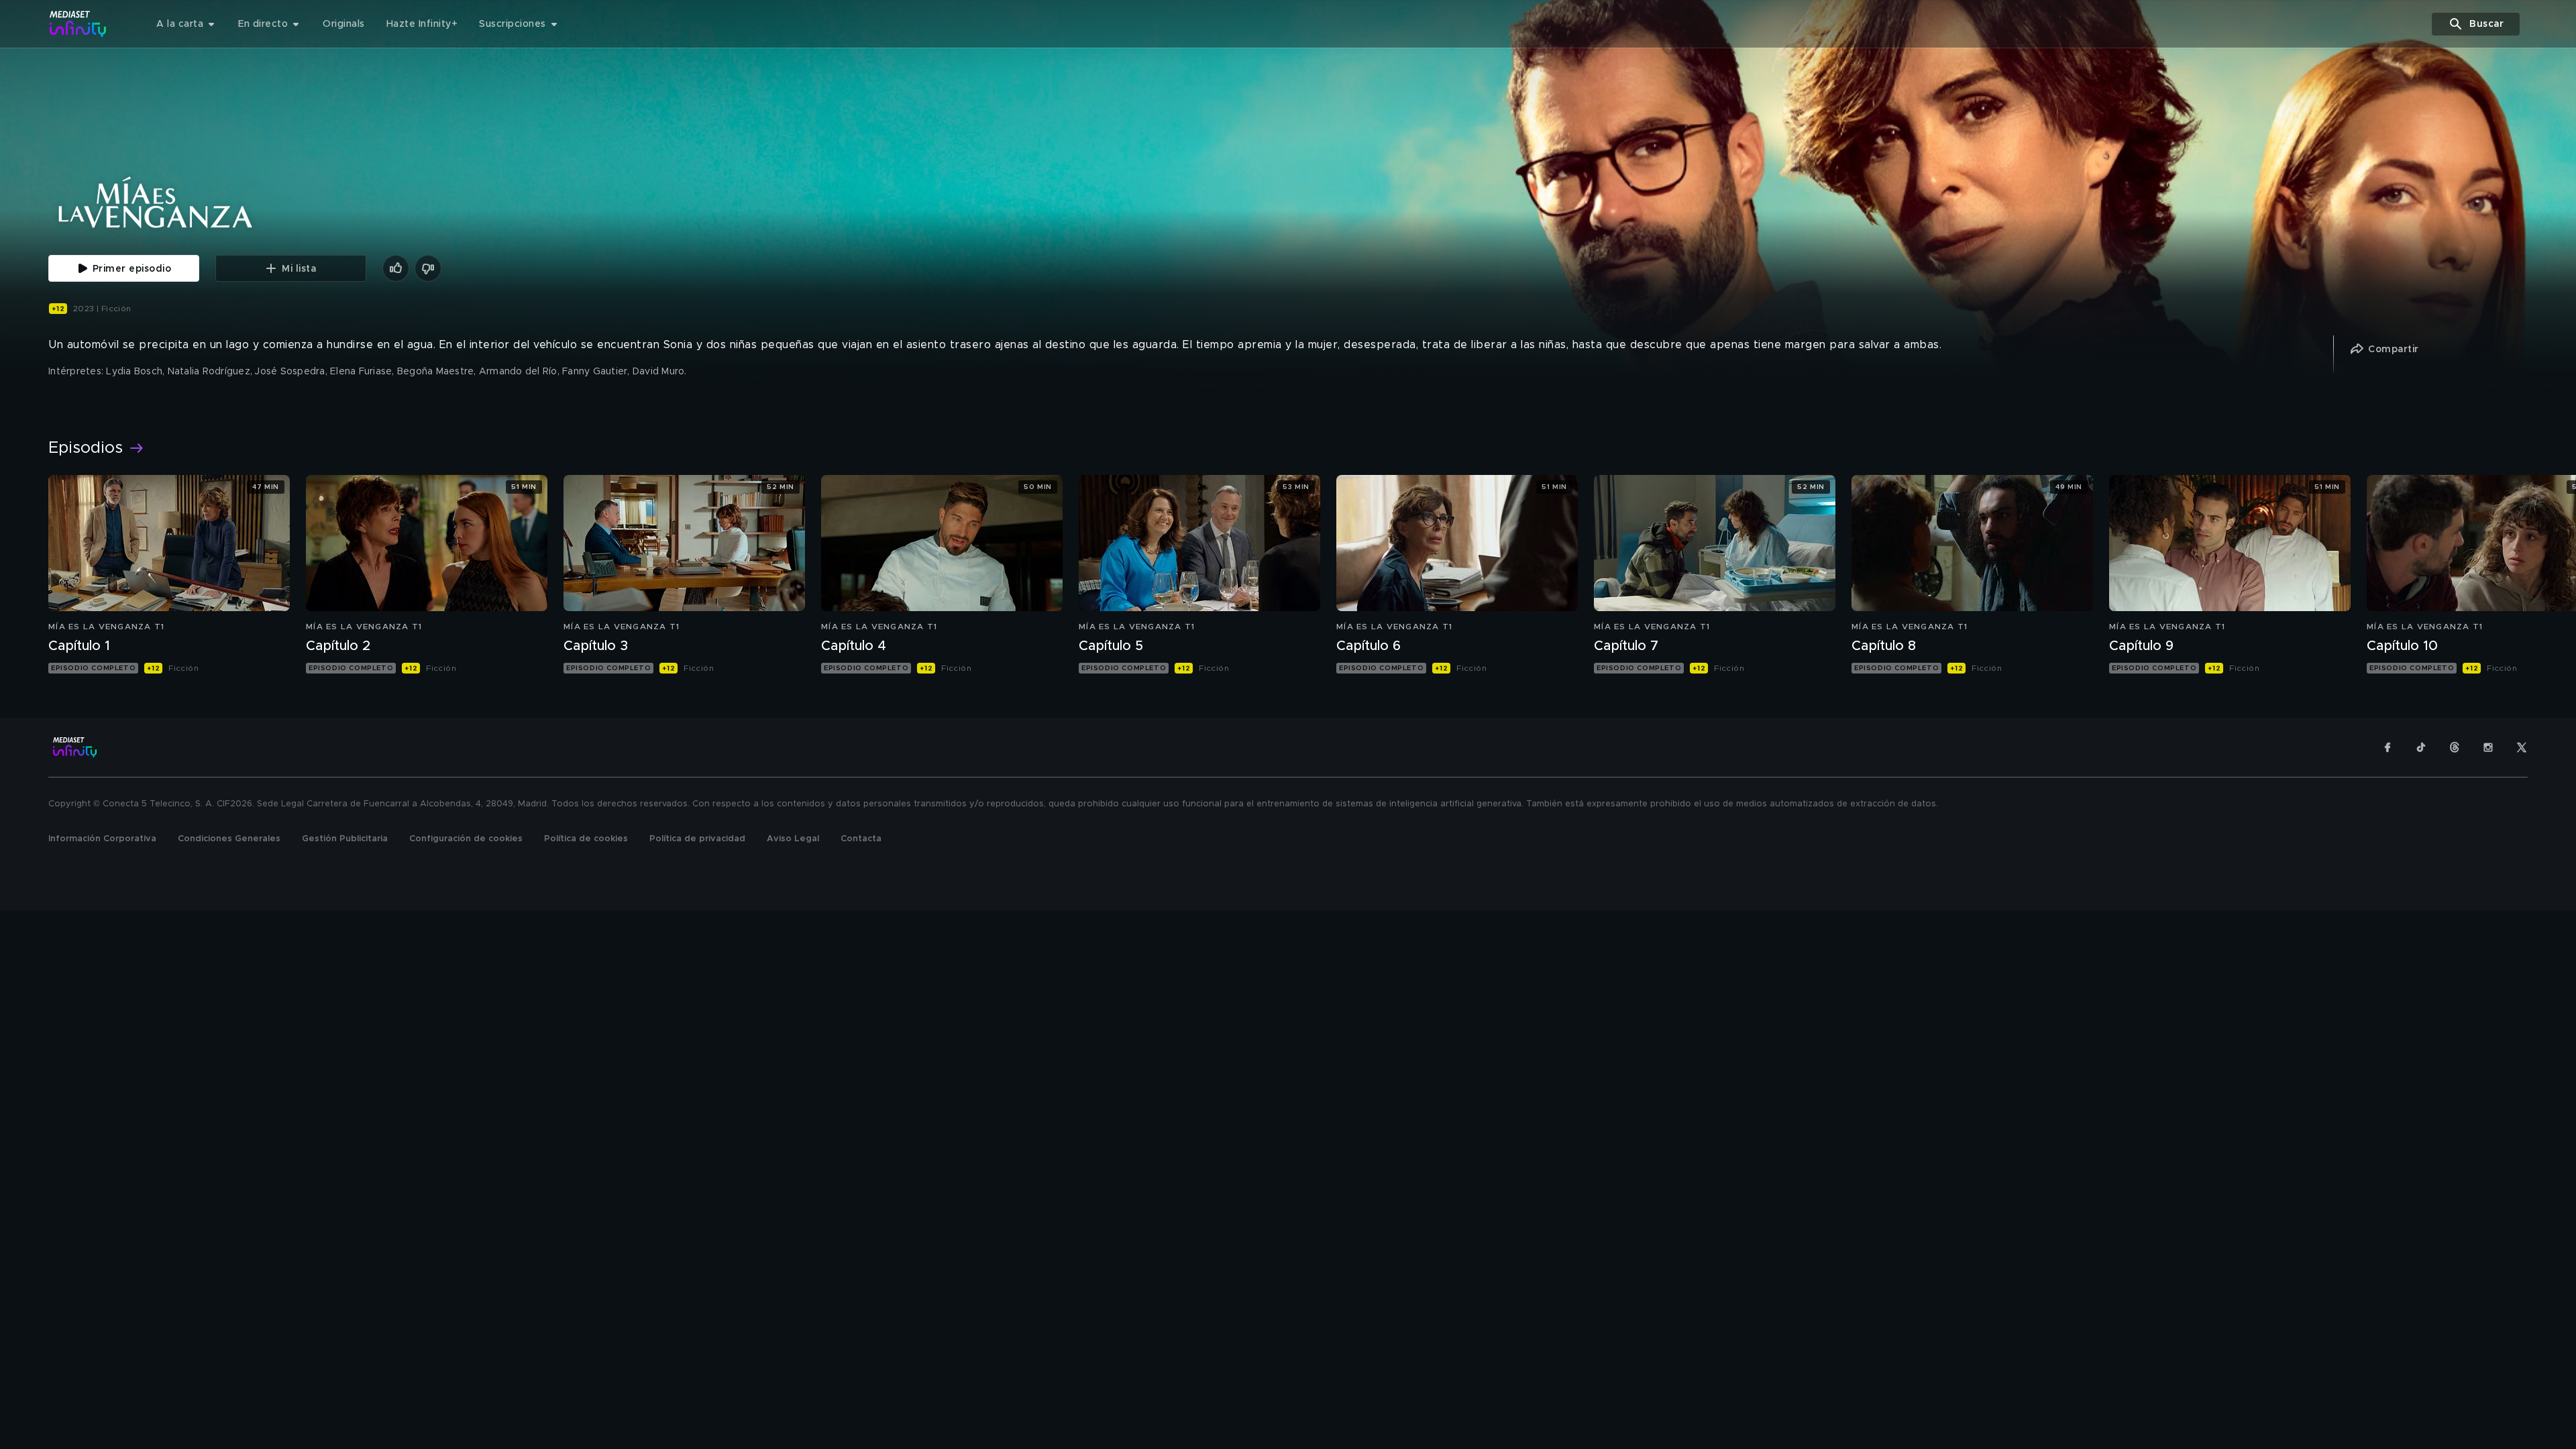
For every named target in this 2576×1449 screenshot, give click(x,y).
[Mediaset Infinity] (78, 24)
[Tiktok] (2421, 747)
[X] (2522, 747)
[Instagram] (2488, 747)
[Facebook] (2387, 747)
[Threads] (2455, 747)
